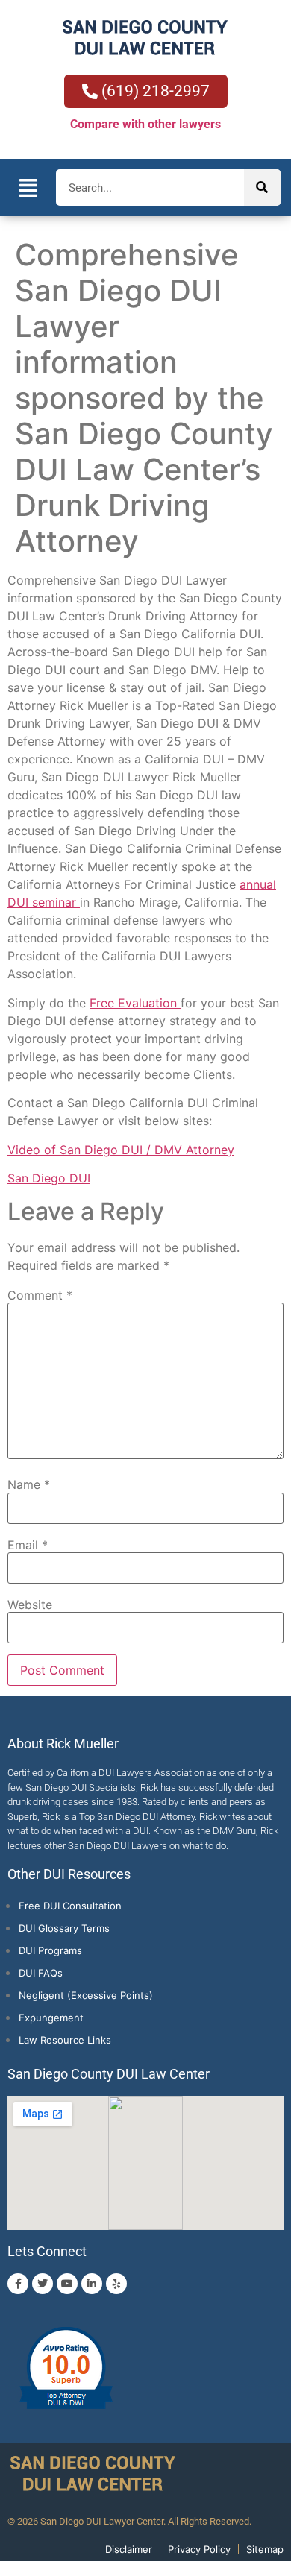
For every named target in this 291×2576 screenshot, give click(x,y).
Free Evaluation (135, 1003)
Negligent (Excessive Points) (86, 1995)
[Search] (262, 188)
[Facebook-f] (18, 2284)
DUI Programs (50, 1950)
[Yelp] (116, 2284)
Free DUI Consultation (70, 1906)
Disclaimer (129, 2549)
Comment (40, 1295)
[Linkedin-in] (92, 2284)
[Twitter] (43, 2284)
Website (30, 1605)
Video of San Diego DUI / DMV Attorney (121, 1150)
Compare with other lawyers (145, 124)
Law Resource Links (65, 2040)
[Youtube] (67, 2284)
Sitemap (265, 2549)
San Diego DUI (49, 1178)
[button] (28, 188)
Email (28, 1545)
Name (29, 1484)
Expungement (51, 2018)
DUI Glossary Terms (64, 1928)
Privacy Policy (199, 2549)
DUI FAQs (41, 1973)
